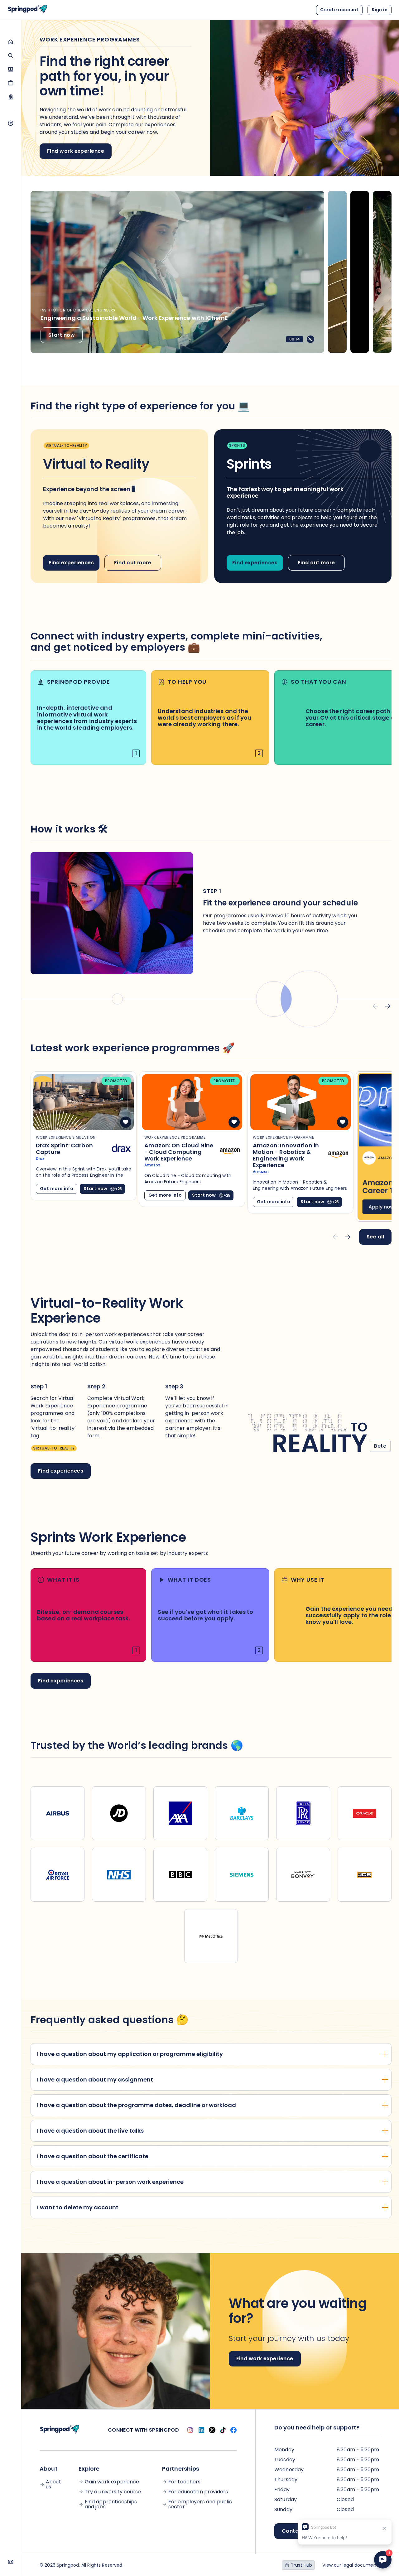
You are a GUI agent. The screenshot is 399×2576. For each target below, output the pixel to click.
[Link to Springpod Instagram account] (190, 2430)
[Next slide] (388, 1006)
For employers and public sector (200, 2504)
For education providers (198, 2492)
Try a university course (113, 2492)
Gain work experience (112, 2482)
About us (53, 2484)
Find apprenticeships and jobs (111, 2504)
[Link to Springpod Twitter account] (212, 2430)
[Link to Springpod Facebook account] (233, 2430)
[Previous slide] (375, 1006)
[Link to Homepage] (27, 10)
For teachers (185, 2482)
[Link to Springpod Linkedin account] (201, 2430)
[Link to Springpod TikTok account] (223, 2430)
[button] (10, 42)
